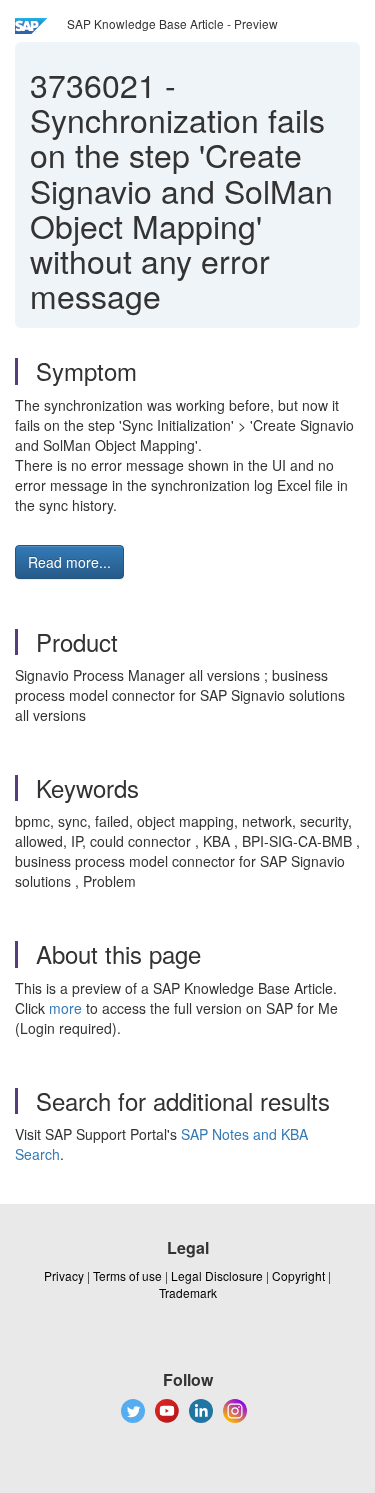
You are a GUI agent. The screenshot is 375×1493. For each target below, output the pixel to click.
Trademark (188, 1292)
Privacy (64, 1275)
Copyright (298, 1275)
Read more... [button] (69, 562)
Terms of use (127, 1275)
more (65, 1008)
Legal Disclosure (217, 1275)
